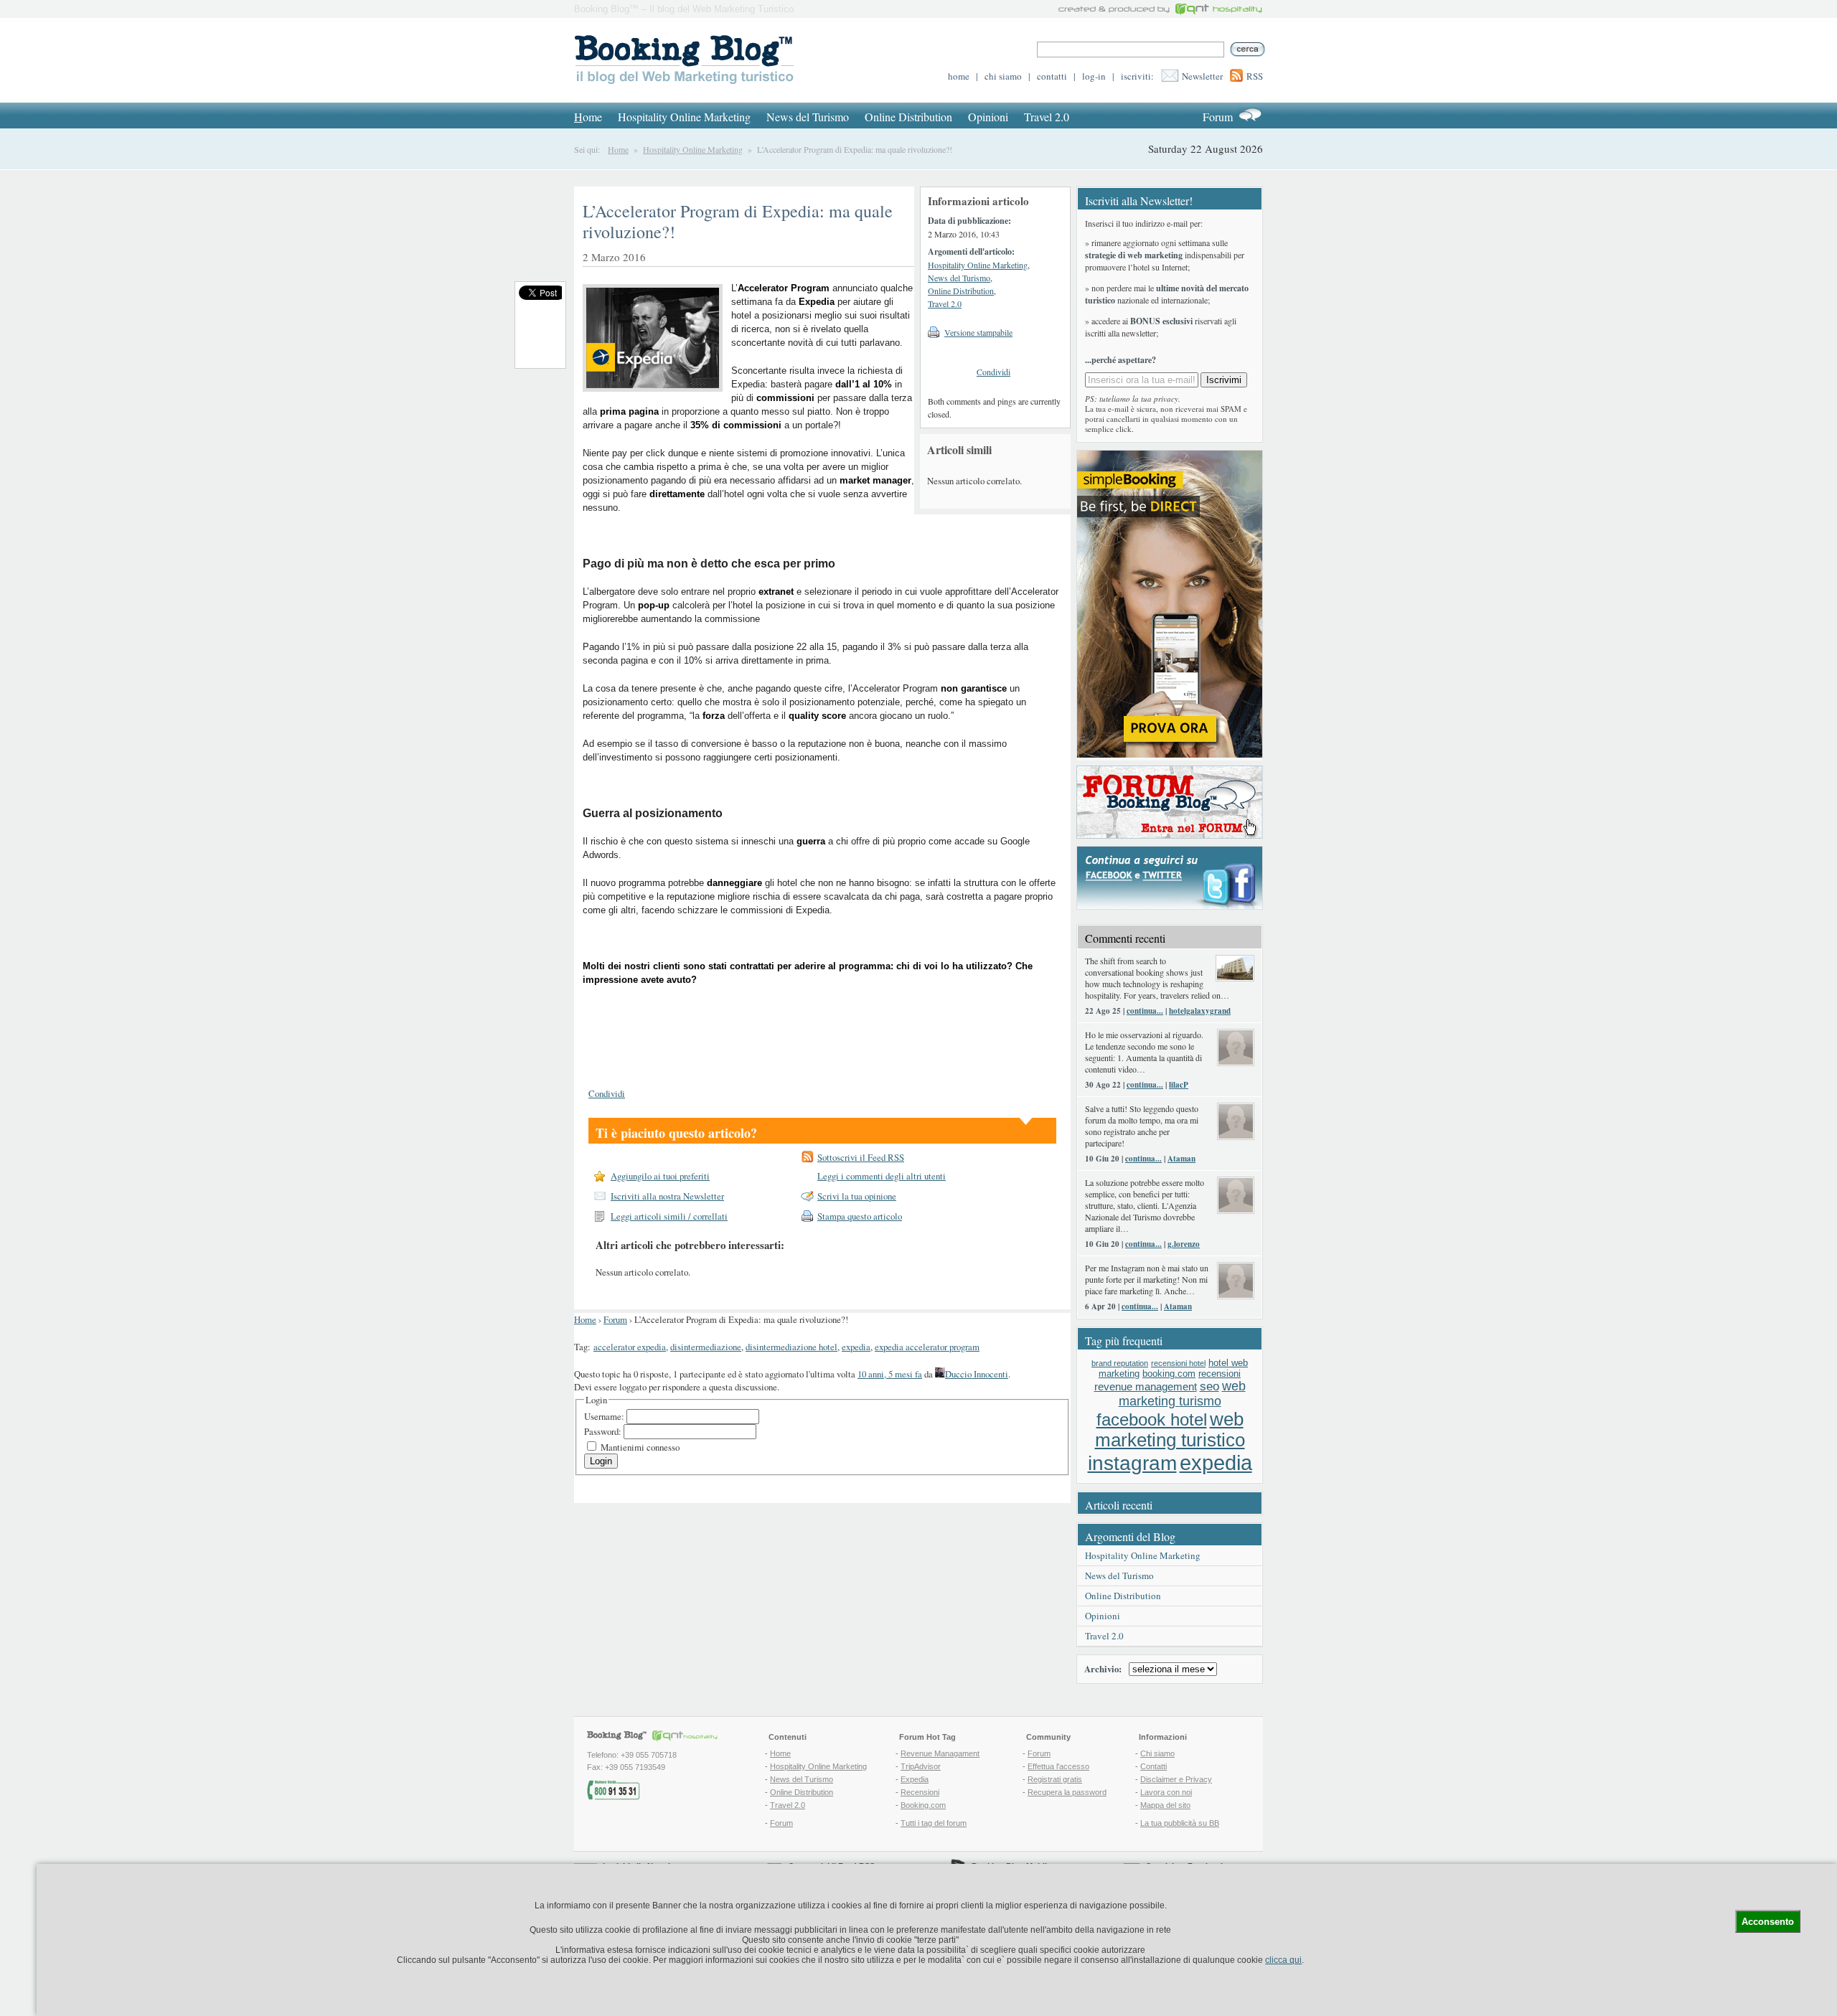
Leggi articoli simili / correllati (669, 1216)
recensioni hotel (1178, 1363)
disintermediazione (706, 1347)
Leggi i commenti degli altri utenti (882, 1176)
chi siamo (1003, 76)
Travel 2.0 (1047, 117)
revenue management (1146, 1386)
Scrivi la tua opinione (857, 1196)
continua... (1145, 1011)
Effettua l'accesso (1058, 1766)
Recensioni (920, 1792)
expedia (856, 1347)
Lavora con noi (1166, 1792)
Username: (605, 1416)
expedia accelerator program (927, 1347)
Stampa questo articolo (860, 1216)
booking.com (1169, 1374)
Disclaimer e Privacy (1176, 1779)
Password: (604, 1431)
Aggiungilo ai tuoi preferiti (660, 1176)
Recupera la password (1067, 1792)
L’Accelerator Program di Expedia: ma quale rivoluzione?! (738, 221)
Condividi (993, 372)
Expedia (915, 1779)
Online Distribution (908, 117)
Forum (1218, 117)
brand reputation (1120, 1363)
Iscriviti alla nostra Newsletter (667, 1196)
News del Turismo (808, 117)
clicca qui (1283, 1960)
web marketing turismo (1182, 1394)
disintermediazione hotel (791, 1347)
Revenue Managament (940, 1753)
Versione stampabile (978, 332)
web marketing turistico (1170, 1429)
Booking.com (923, 1805)
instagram (1132, 1463)
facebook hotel (1152, 1420)
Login (601, 1461)
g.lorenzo (1184, 1244)
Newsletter (1202, 76)
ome (588, 117)
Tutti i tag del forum (934, 1823)
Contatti (1154, 1766)
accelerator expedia (630, 1347)
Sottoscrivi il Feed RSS (861, 1157)
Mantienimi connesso (640, 1447)
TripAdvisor (921, 1766)
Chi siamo (1157, 1753)
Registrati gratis (1055, 1779)
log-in (1094, 76)
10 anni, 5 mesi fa (890, 1374)
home (959, 76)
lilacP (1179, 1085)
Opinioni (988, 117)
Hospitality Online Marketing (684, 117)
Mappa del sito (1165, 1805)
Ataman (1181, 1159)
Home (618, 149)
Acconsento (1768, 1922)
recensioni (1220, 1374)
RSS (1255, 76)
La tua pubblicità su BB (1180, 1823)
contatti (1052, 76)
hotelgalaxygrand (1200, 1011)
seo (1209, 1386)
